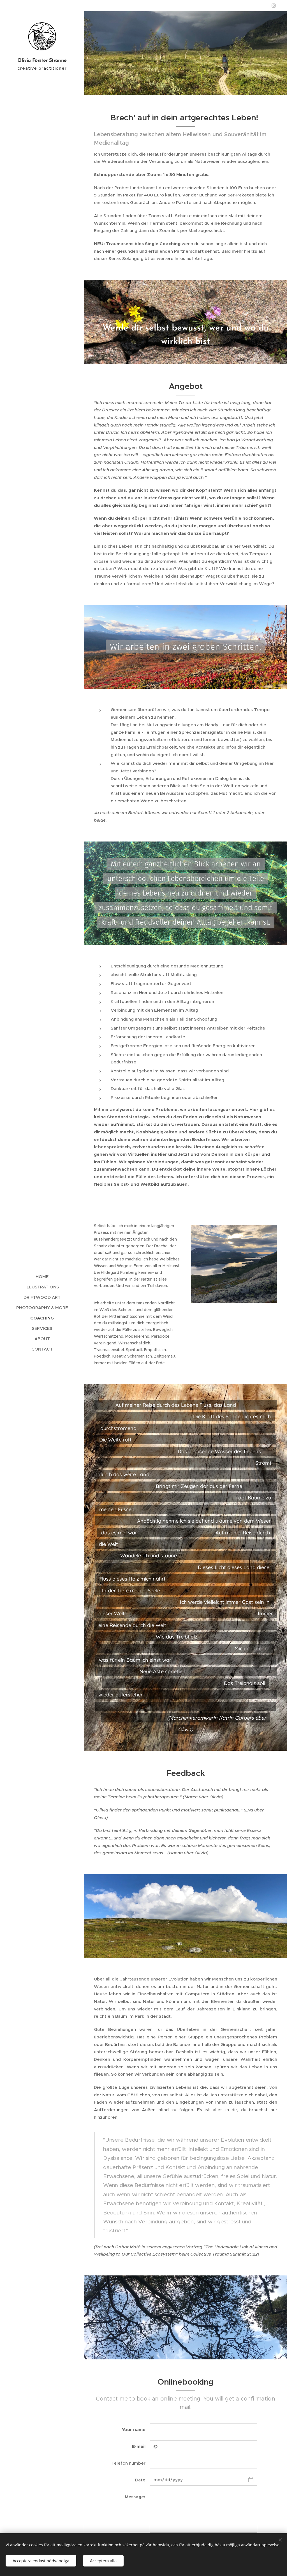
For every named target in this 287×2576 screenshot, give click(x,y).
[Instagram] (274, 6)
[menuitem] (42, 1277)
